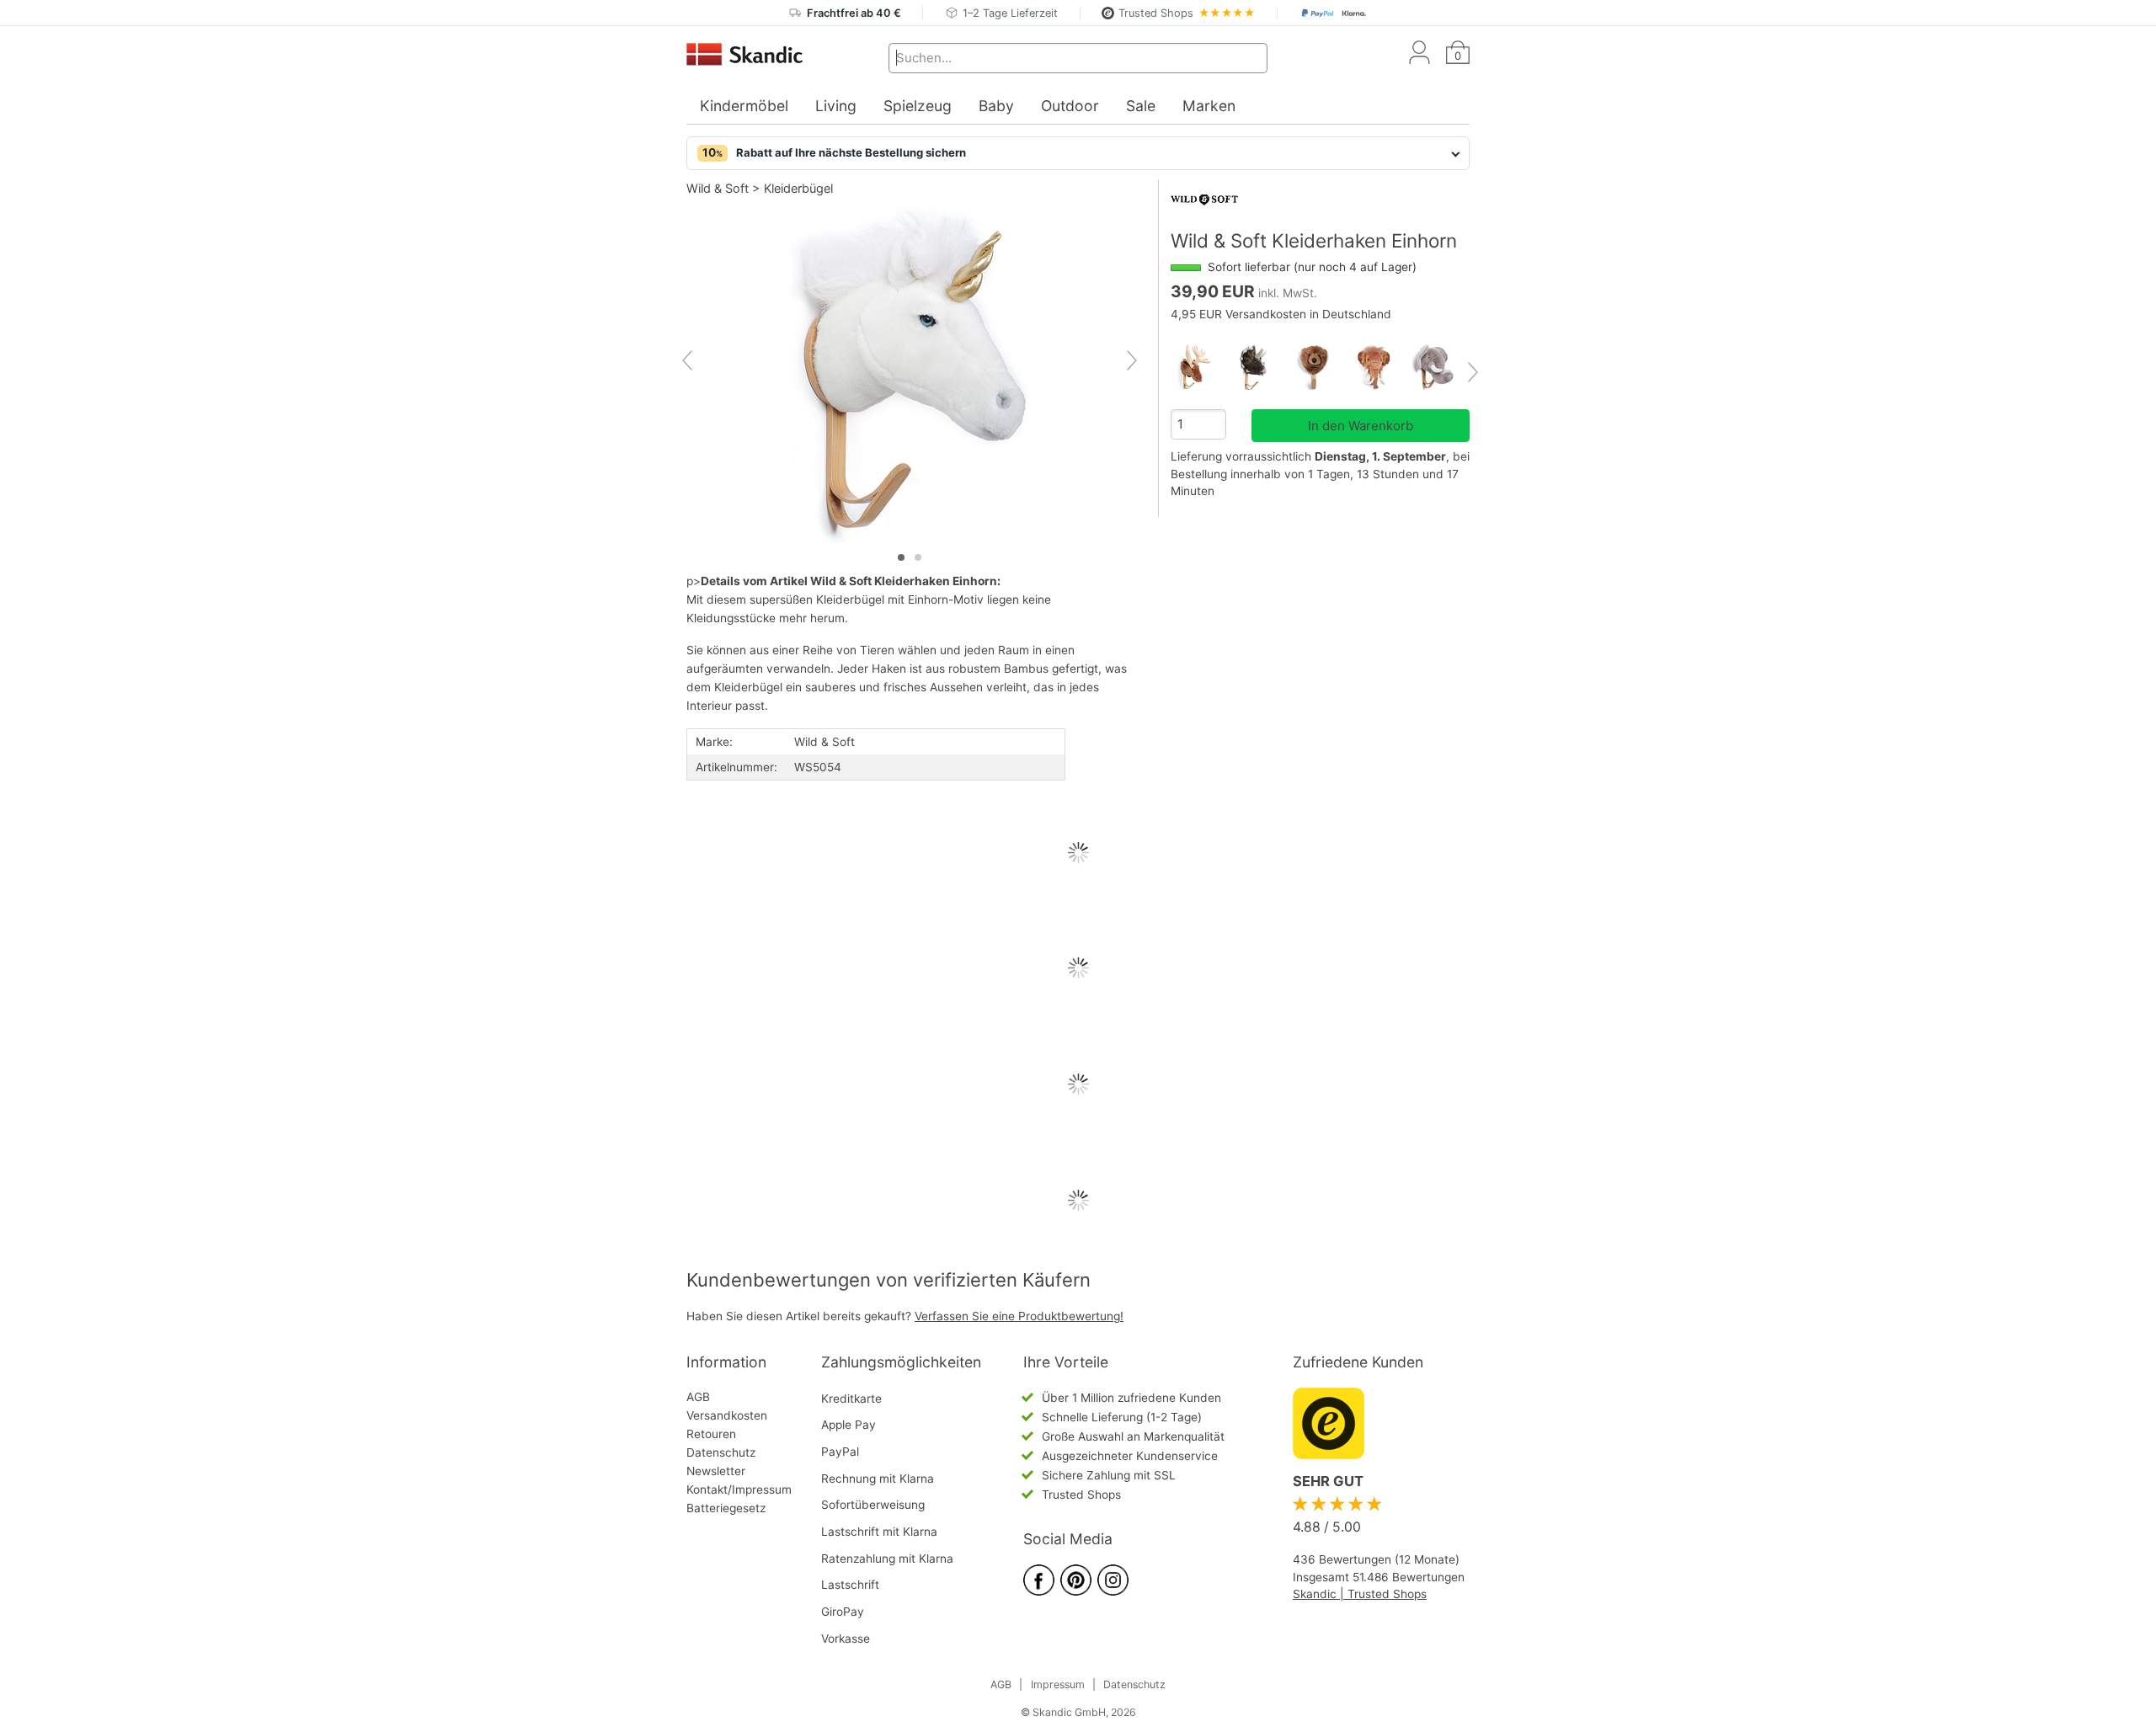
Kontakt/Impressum (739, 1490)
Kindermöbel (744, 106)
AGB (698, 1397)
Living (836, 106)
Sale (1141, 106)
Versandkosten (727, 1415)
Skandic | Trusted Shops (1360, 1594)
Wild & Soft (718, 188)
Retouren (711, 1434)
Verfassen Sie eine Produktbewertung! (1019, 1316)
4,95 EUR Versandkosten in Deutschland (1281, 314)
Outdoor (1070, 106)
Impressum (1058, 1684)
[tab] (901, 557)
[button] (1078, 153)
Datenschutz (721, 1452)
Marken (1209, 106)
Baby (996, 106)
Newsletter (716, 1471)
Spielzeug (918, 106)
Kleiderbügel (798, 188)
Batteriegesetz (726, 1508)
